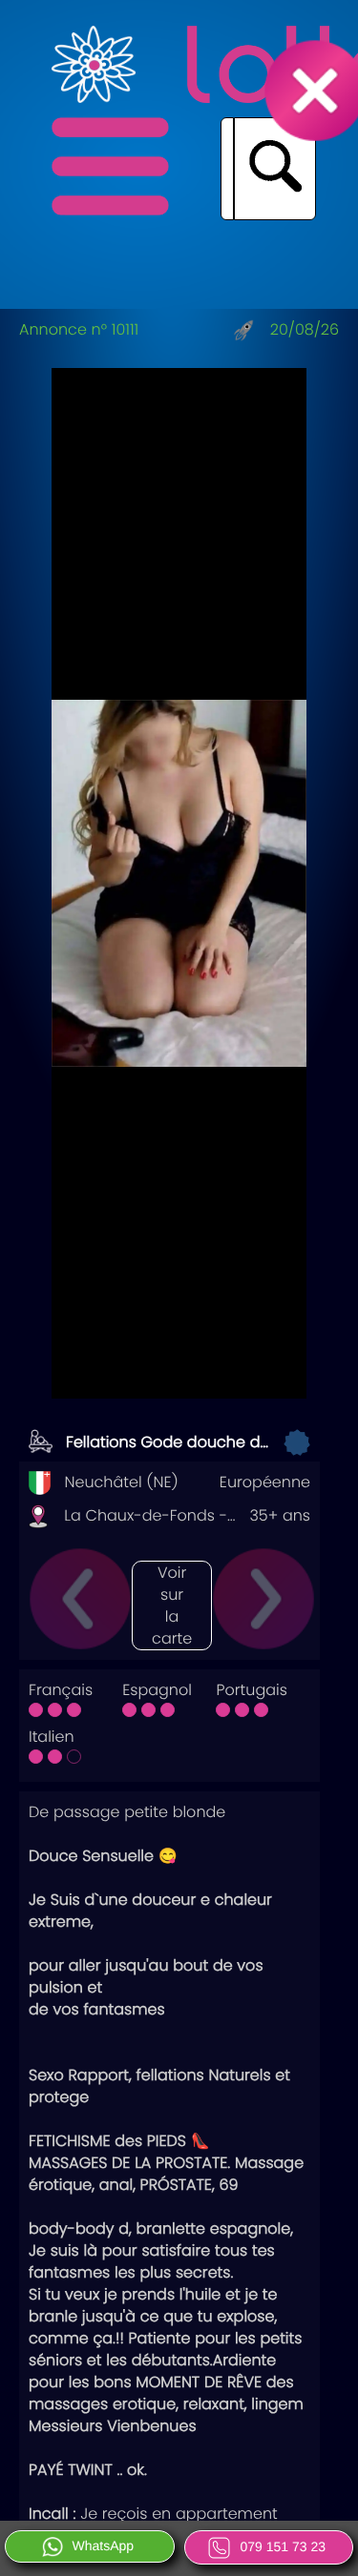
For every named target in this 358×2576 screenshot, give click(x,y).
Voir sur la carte (172, 1605)
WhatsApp (104, 2545)
